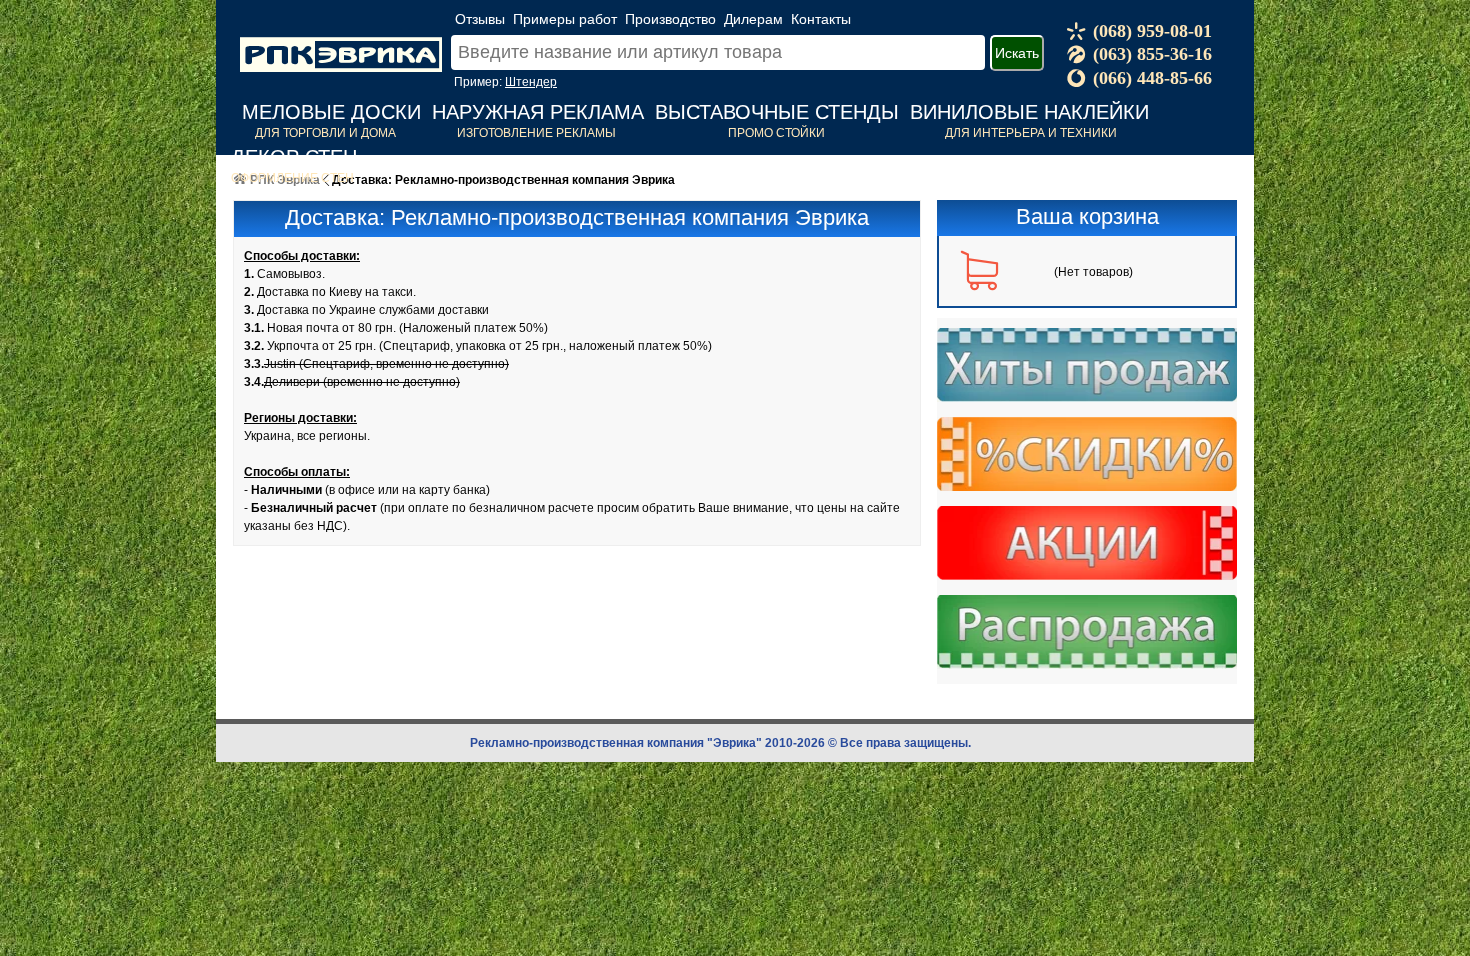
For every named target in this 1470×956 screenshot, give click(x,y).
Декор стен (294, 157)
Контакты (821, 19)
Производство (670, 19)
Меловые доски (331, 112)
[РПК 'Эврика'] (341, 39)
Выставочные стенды (777, 112)
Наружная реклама (538, 112)
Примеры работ (565, 19)
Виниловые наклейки (1029, 112)
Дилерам (753, 19)
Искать (1017, 53)
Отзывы (480, 19)
